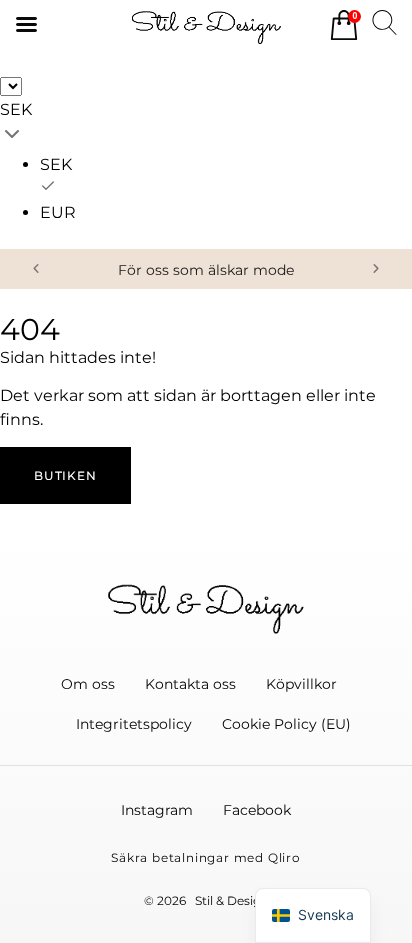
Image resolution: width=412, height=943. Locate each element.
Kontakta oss (190, 684)
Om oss (88, 684)
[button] (36, 269)
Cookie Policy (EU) (286, 724)
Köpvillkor (301, 684)
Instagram (157, 810)
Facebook (257, 810)
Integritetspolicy (134, 724)
